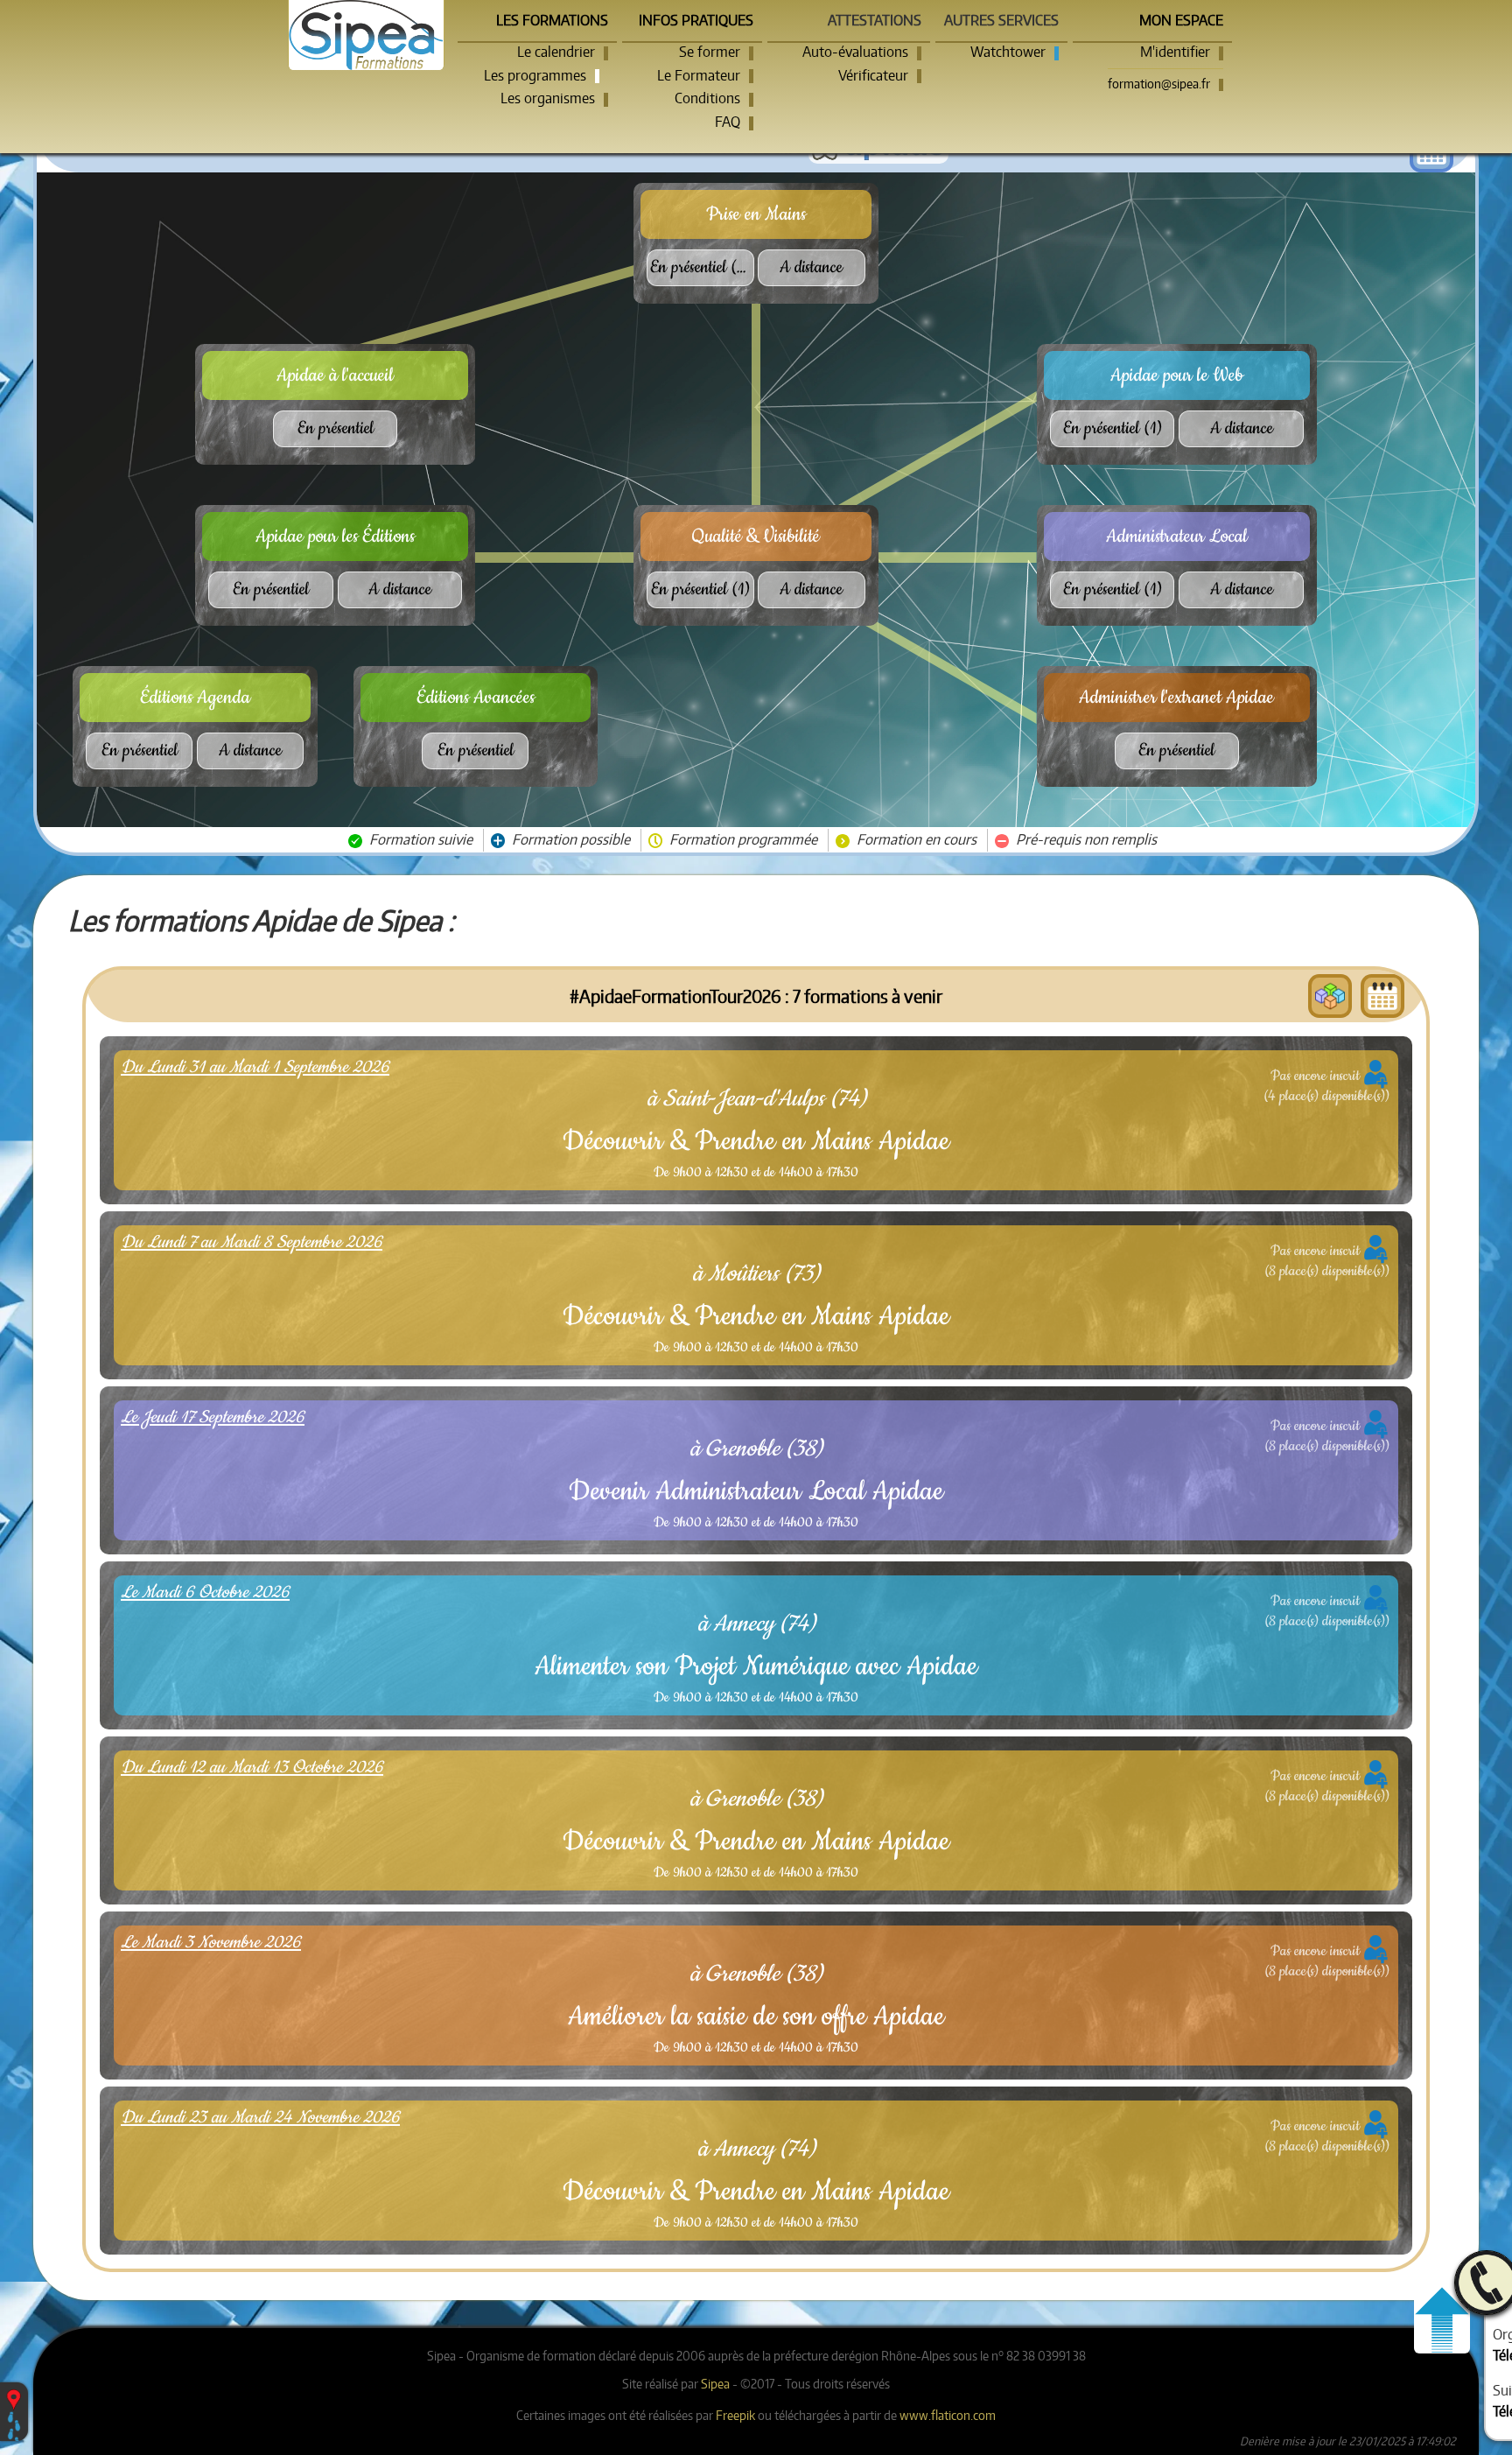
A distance (811, 267)
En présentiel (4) (701, 267)
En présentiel (336, 428)
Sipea (715, 2383)
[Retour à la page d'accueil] (367, 35)
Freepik (735, 2415)
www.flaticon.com (948, 2415)
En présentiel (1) (700, 589)
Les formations (552, 20)
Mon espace (1181, 20)
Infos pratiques (696, 20)
